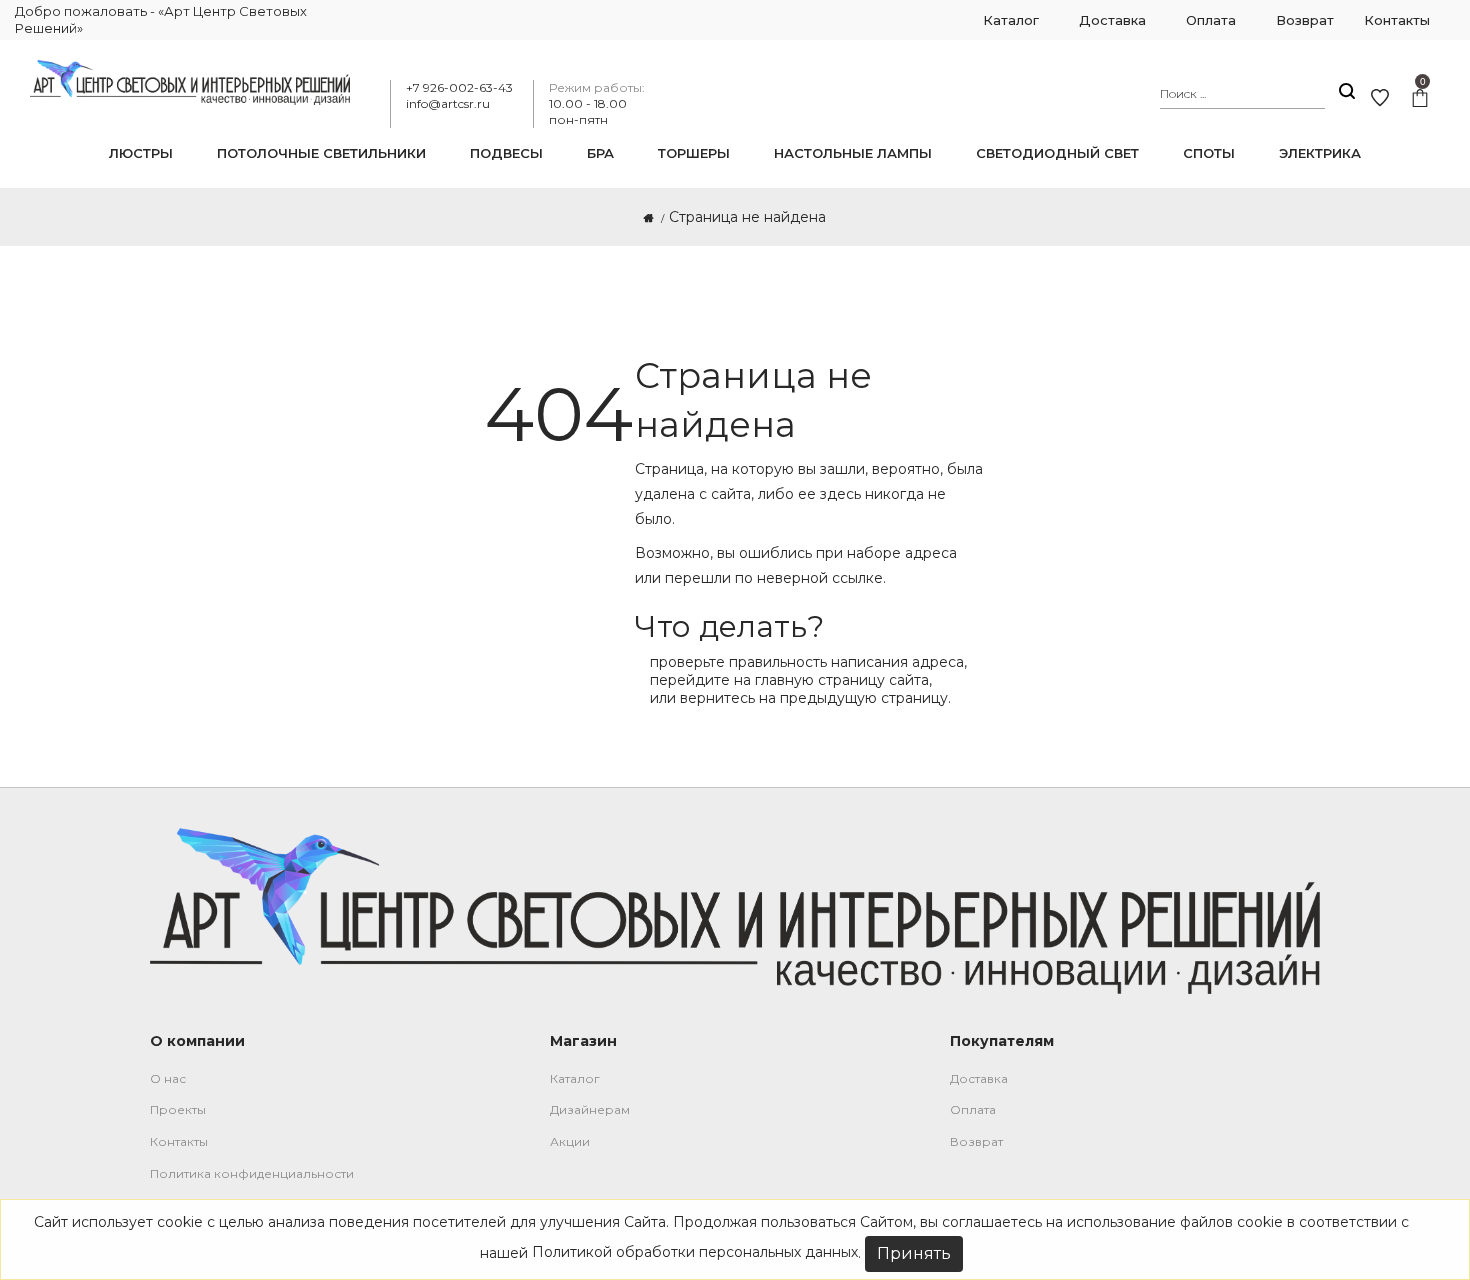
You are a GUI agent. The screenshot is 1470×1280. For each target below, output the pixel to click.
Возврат (976, 1141)
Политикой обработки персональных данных (695, 1252)
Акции (570, 1141)
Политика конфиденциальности (252, 1173)
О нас (168, 1078)
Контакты (179, 1141)
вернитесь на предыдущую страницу (814, 698)
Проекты (178, 1109)
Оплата (973, 1109)
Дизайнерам (590, 1109)
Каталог (575, 1078)
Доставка (979, 1078)
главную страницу (820, 680)
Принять (914, 1253)
